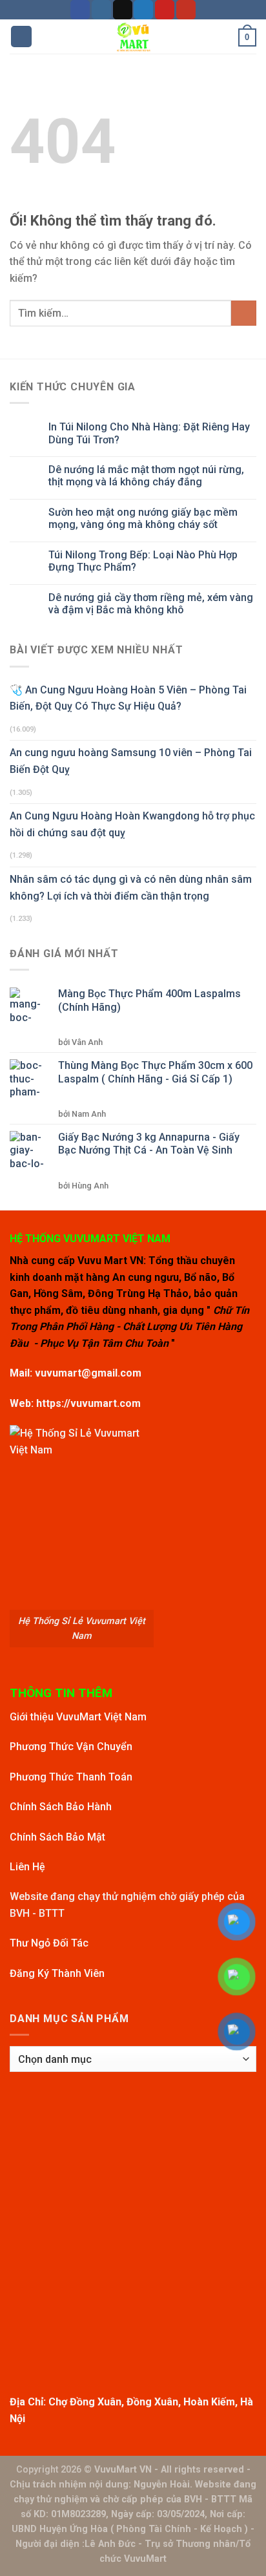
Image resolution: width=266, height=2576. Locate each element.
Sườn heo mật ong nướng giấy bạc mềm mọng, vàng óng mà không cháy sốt (143, 518)
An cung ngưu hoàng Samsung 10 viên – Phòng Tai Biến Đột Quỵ (131, 761)
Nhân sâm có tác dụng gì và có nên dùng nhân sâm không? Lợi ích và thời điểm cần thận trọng (131, 888)
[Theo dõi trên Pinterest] (165, 10)
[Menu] (21, 37)
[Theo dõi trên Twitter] (143, 10)
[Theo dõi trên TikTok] (123, 10)
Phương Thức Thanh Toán (71, 1777)
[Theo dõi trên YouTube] (186, 10)
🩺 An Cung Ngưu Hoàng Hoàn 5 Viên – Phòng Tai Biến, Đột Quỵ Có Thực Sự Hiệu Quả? (128, 698)
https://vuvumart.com (88, 1403)
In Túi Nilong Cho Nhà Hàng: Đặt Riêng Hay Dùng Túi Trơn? (149, 433)
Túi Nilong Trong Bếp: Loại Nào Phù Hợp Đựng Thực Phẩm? (143, 561)
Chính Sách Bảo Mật (57, 1837)
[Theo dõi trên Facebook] (80, 10)
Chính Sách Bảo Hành (61, 1807)
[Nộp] (244, 313)
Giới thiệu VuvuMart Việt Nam (78, 1717)
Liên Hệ (27, 1867)
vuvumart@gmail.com (88, 1373)
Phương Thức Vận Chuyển (71, 1747)
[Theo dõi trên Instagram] (101, 10)
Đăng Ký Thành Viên (57, 1973)
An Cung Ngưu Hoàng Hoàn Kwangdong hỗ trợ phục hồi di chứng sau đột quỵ (132, 824)
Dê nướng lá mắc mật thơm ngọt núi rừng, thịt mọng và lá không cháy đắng (146, 476)
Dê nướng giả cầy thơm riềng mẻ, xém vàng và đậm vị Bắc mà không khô (151, 604)
